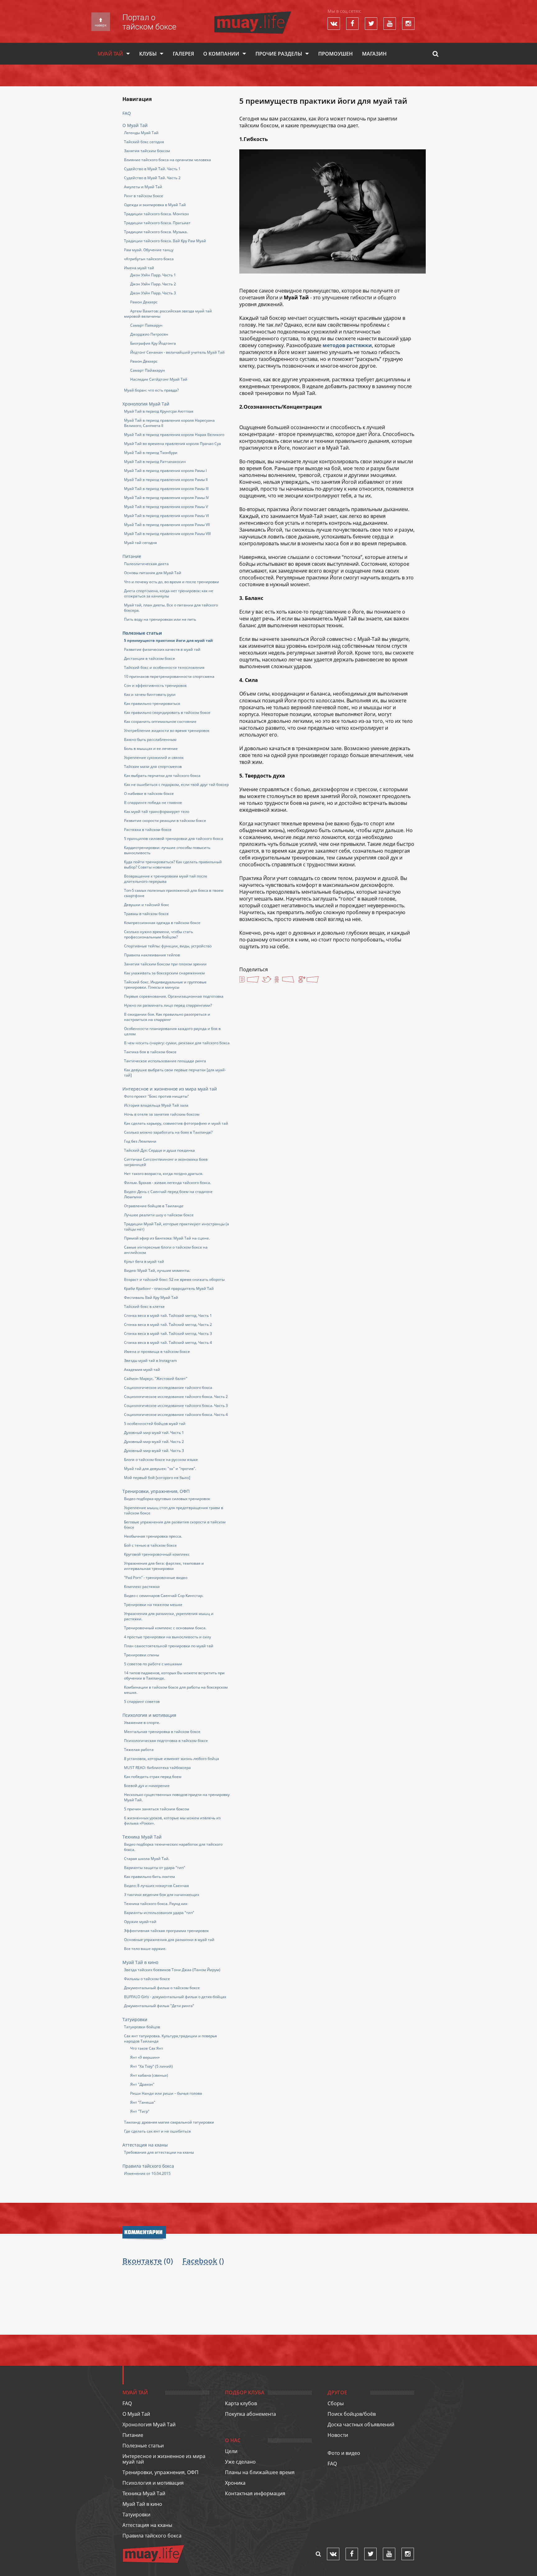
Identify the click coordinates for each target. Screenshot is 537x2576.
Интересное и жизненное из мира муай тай (170, 1089)
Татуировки (135, 2019)
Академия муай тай (142, 1370)
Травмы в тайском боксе (146, 914)
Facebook (200, 2261)
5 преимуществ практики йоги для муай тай (168, 640)
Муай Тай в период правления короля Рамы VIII (167, 534)
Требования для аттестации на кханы (159, 2152)
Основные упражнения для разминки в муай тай (169, 1940)
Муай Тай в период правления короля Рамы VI (166, 516)
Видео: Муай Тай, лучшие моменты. (157, 1270)
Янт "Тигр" (140, 2111)
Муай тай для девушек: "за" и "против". (160, 1469)
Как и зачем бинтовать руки (150, 694)
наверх (101, 25)
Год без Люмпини (140, 1141)
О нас (233, 2440)
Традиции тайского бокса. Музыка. (156, 232)
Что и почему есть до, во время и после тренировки (172, 582)
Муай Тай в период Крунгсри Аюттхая (159, 411)
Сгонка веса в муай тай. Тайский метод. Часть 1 (168, 1315)
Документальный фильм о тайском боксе (162, 1988)
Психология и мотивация (149, 1715)
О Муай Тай (135, 125)
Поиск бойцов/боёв (352, 2414)
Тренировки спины (142, 1655)
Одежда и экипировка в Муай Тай (155, 205)
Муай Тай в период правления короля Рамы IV (166, 498)
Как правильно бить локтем (149, 1877)
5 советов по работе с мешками (153, 1664)
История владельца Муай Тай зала (156, 1105)
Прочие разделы (279, 54)
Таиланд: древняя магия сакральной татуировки (169, 2122)
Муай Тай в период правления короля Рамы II (166, 480)
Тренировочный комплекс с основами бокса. (165, 1628)
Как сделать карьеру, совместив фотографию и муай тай (176, 1123)
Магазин (374, 54)
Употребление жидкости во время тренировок (167, 730)
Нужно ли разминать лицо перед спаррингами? (168, 1005)
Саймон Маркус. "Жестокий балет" (156, 1379)
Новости (338, 2435)
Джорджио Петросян (149, 334)
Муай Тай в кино (140, 1962)
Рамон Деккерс (144, 302)
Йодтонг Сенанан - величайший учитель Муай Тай (177, 352)
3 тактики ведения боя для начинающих (162, 1895)
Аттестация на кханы (145, 2145)
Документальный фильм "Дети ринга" (159, 2006)
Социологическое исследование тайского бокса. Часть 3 (176, 1406)
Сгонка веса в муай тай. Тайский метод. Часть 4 (168, 1342)
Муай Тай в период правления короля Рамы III (166, 489)
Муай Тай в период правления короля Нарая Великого (174, 435)
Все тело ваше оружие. (145, 1949)
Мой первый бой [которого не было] (157, 1478)
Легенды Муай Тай (141, 133)
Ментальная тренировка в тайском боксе (162, 1732)
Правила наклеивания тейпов (152, 955)
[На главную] (253, 14)
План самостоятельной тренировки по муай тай (169, 1646)
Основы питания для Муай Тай (153, 573)
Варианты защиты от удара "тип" (155, 1868)
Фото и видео (344, 2453)
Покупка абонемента (250, 2414)
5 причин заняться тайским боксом (157, 1809)
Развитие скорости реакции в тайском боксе (165, 821)
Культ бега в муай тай (144, 1261)
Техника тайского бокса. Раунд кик (156, 1904)
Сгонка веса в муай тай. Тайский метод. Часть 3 (168, 1333)
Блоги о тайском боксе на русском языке (161, 1460)
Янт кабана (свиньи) (149, 2075)
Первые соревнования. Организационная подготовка (174, 996)
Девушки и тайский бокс (147, 905)
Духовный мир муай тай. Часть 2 (154, 1442)
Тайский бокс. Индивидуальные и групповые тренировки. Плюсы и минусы (165, 985)
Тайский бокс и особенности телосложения (164, 667)
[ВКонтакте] (249, 980)
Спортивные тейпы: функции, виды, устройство (168, 946)
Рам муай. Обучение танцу (149, 250)
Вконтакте (142, 2261)
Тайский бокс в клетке (144, 1306)
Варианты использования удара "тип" (159, 1913)
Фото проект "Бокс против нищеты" (156, 1096)
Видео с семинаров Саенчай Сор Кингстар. (164, 1596)
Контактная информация (255, 2493)
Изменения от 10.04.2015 (147, 2173)
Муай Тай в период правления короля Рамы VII (167, 525)
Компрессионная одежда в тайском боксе (162, 923)
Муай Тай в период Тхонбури (151, 453)
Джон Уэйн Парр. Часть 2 (153, 284)
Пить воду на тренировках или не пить (160, 619)
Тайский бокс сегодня (144, 142)
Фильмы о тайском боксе (147, 1979)
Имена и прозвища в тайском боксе (157, 1351)
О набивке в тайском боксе (149, 794)
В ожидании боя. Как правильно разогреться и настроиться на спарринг (167, 1017)
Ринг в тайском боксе (144, 196)
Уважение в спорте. (142, 1723)
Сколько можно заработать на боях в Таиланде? (168, 1132)
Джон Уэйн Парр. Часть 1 (153, 275)
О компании (221, 54)
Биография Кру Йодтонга (153, 343)
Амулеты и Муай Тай (143, 187)
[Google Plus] (309, 980)
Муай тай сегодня (140, 543)
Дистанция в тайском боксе (149, 658)
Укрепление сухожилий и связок (154, 757)
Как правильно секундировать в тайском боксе (167, 712)
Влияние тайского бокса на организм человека (168, 160)
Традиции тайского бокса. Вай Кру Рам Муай (165, 241)
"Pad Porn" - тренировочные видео (156, 1578)
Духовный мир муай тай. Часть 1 (154, 1433)
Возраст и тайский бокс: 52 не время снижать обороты (174, 1279)
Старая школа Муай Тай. (147, 1859)
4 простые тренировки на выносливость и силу (168, 1637)
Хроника (235, 2483)
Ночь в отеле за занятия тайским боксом (162, 1114)
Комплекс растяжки (142, 1587)
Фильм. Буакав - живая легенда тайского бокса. (168, 1183)
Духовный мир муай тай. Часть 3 (154, 1451)
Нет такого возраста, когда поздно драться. (164, 1174)
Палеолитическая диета (146, 564)
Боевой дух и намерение (147, 1786)
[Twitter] (267, 980)
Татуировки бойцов (142, 2027)
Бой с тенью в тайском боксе (150, 1545)
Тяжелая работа (139, 1750)
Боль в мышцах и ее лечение (151, 748)
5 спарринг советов (142, 1701)
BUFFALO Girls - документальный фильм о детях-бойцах (175, 1997)
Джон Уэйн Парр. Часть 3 (153, 293)
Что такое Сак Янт (147, 2048)
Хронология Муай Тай (146, 404)
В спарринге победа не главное (153, 803)
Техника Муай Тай (142, 1837)
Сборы (336, 2403)
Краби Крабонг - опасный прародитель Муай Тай (169, 1288)
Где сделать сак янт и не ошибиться (157, 2131)
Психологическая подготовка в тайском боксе (166, 1741)
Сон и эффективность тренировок (155, 685)
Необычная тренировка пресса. (153, 1536)
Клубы (148, 54)
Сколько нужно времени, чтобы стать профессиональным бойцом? (158, 934)
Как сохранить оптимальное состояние (160, 721)
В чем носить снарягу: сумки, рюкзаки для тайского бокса (177, 1043)
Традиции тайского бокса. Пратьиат (157, 223)
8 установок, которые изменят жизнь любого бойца (172, 1759)
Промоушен (335, 54)
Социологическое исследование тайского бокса (168, 1388)
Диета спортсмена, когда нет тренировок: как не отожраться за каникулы (169, 593)
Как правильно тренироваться (152, 703)
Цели (231, 2451)
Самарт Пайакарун (148, 370)
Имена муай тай (139, 268)
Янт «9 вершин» (145, 2057)
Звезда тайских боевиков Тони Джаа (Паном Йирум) (172, 1970)
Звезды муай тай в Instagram (150, 1361)
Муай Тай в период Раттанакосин (155, 462)
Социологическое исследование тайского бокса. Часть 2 (176, 1397)
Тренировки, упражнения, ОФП (156, 1491)
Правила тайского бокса (148, 2166)
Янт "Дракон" (142, 2084)
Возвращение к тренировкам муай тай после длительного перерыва (166, 879)
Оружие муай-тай (140, 1922)
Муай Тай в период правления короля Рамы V (166, 507)
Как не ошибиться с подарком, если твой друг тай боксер (176, 785)
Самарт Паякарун (146, 325)
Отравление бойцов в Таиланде (154, 1206)
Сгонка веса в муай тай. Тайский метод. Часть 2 (168, 1324)
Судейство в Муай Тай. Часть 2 (152, 178)
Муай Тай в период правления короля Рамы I (165, 471)
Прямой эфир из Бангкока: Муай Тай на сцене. (167, 1238)
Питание (132, 556)
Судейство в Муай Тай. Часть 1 (152, 169)
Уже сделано (240, 2462)
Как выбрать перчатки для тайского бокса (162, 776)
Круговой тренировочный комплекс (157, 1554)
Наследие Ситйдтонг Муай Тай (159, 379)
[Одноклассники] (284, 980)
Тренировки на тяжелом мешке (153, 1605)
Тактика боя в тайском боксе (150, 1052)
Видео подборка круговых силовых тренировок (167, 1499)
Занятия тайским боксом (147, 151)
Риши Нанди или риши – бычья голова (166, 2093)
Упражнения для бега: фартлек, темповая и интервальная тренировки (164, 1566)
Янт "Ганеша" (143, 2102)
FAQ (127, 113)
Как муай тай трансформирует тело (157, 812)
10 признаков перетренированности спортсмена (169, 676)
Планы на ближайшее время (260, 2472)
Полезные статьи (142, 633)
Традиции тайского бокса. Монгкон (156, 214)
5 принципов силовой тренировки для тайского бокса (174, 839)
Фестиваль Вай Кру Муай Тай (151, 1297)
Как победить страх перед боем (153, 1777)
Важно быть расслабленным (150, 739)
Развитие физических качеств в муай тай (162, 649)
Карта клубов (241, 2403)
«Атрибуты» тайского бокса (149, 259)
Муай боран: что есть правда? (151, 390)
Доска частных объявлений (361, 2424)
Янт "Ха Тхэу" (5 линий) (151, 2066)
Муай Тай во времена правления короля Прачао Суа (172, 444)
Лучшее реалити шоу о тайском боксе (159, 1215)
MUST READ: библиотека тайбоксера (157, 1768)
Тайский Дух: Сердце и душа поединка (159, 1150)
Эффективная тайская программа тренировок (166, 1931)
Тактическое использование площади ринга (165, 1061)
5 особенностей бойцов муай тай (155, 1424)
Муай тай (110, 54)
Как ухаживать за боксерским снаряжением (164, 973)
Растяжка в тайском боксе (148, 830)
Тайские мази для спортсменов (153, 766)
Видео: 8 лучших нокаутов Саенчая (156, 1886)
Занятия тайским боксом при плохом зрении (165, 964)
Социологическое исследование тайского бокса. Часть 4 (176, 1415)
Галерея (183, 54)
